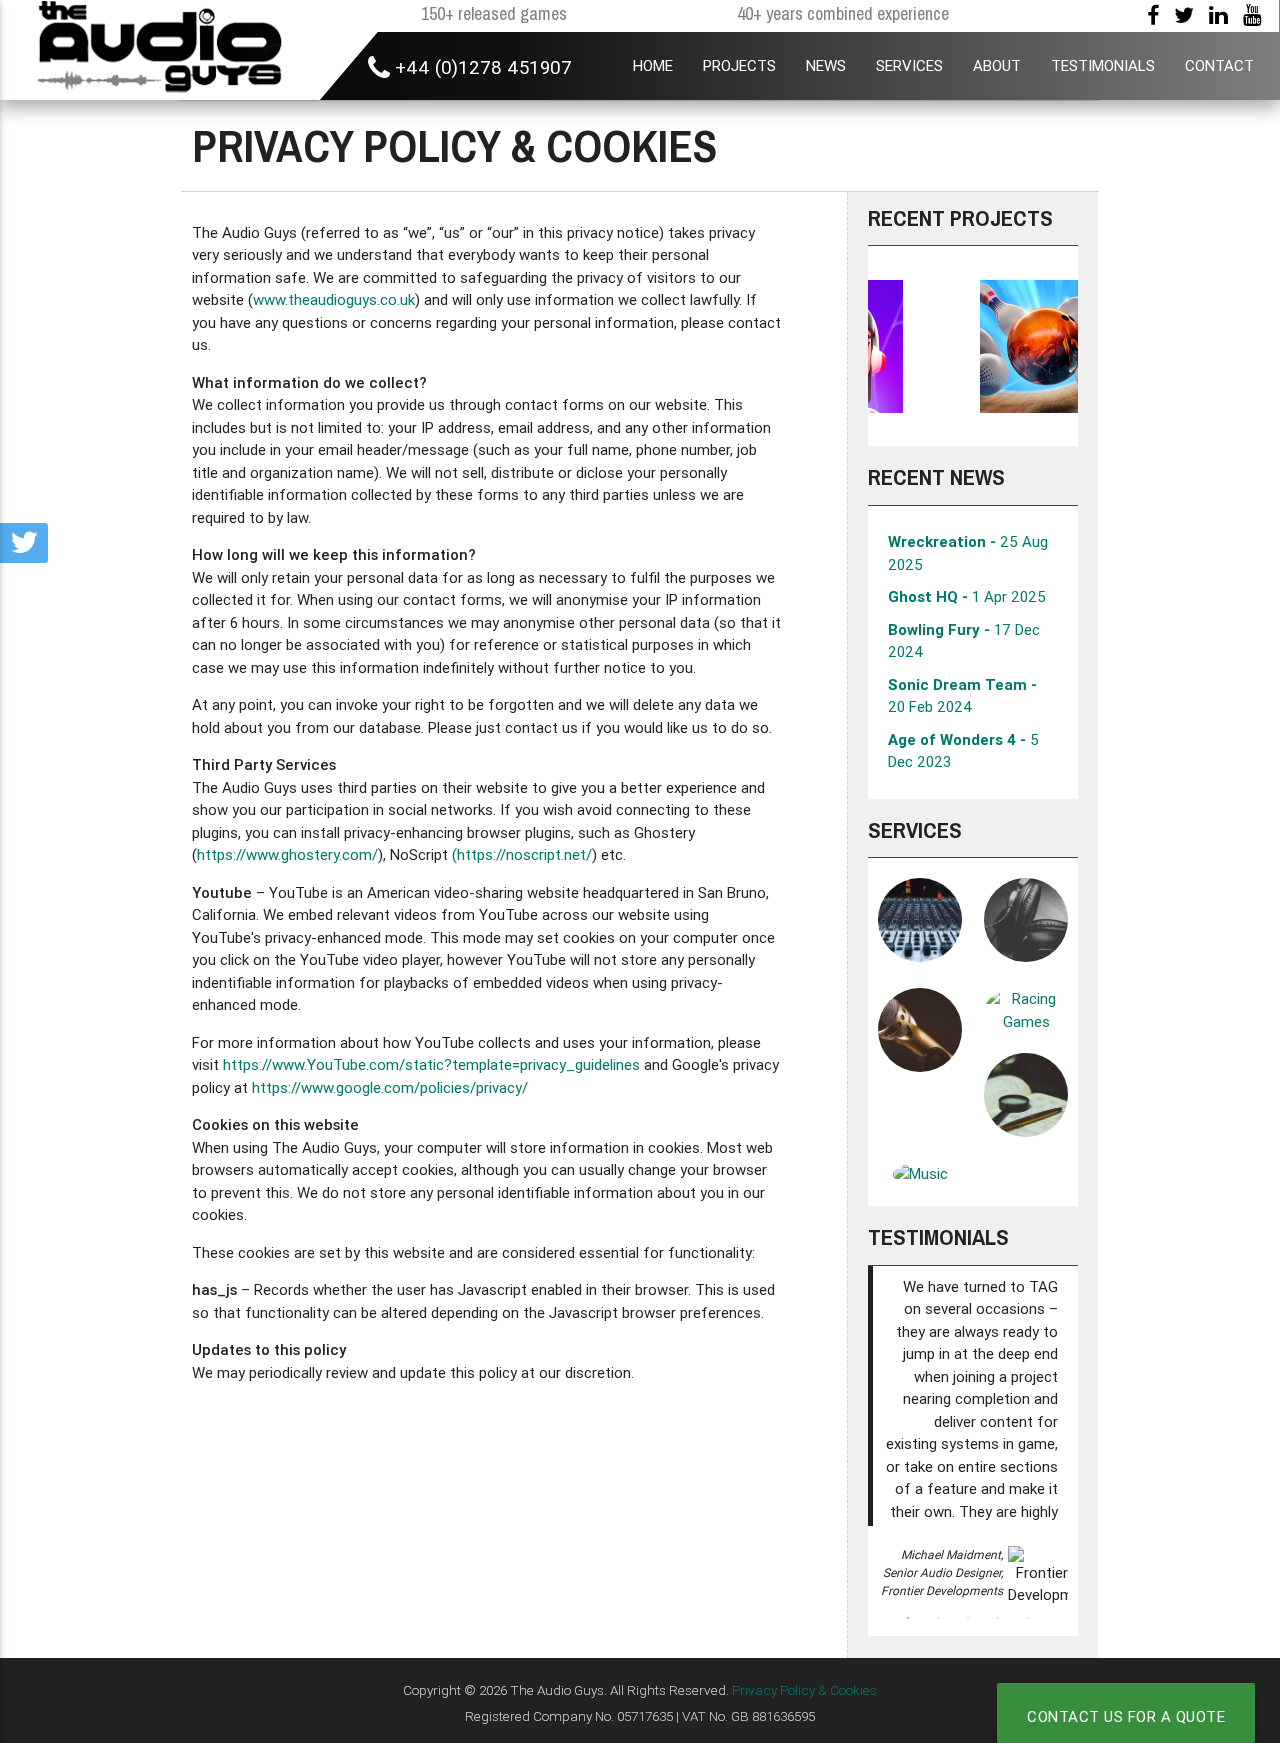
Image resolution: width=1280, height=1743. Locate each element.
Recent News (936, 477)
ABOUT (997, 65)
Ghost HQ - (967, 596)
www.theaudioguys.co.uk (334, 299)
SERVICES (909, 65)
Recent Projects (960, 218)
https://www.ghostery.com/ (287, 854)
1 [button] (908, 1618)
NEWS (826, 65)
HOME (653, 65)
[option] (973, 346)
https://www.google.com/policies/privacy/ (390, 1087)
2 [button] (938, 1618)
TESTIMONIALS (1103, 65)
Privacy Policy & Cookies (804, 1690)
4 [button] (998, 1618)
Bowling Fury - (964, 641)
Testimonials (938, 1237)
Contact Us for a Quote (1126, 1716)
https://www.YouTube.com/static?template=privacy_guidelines (431, 1064)
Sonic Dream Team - (962, 696)
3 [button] (968, 1618)
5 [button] (1028, 1618)
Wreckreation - (968, 553)
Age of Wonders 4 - (963, 751)
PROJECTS (739, 65)
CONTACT (1219, 65)
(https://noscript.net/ (522, 854)
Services (915, 830)
